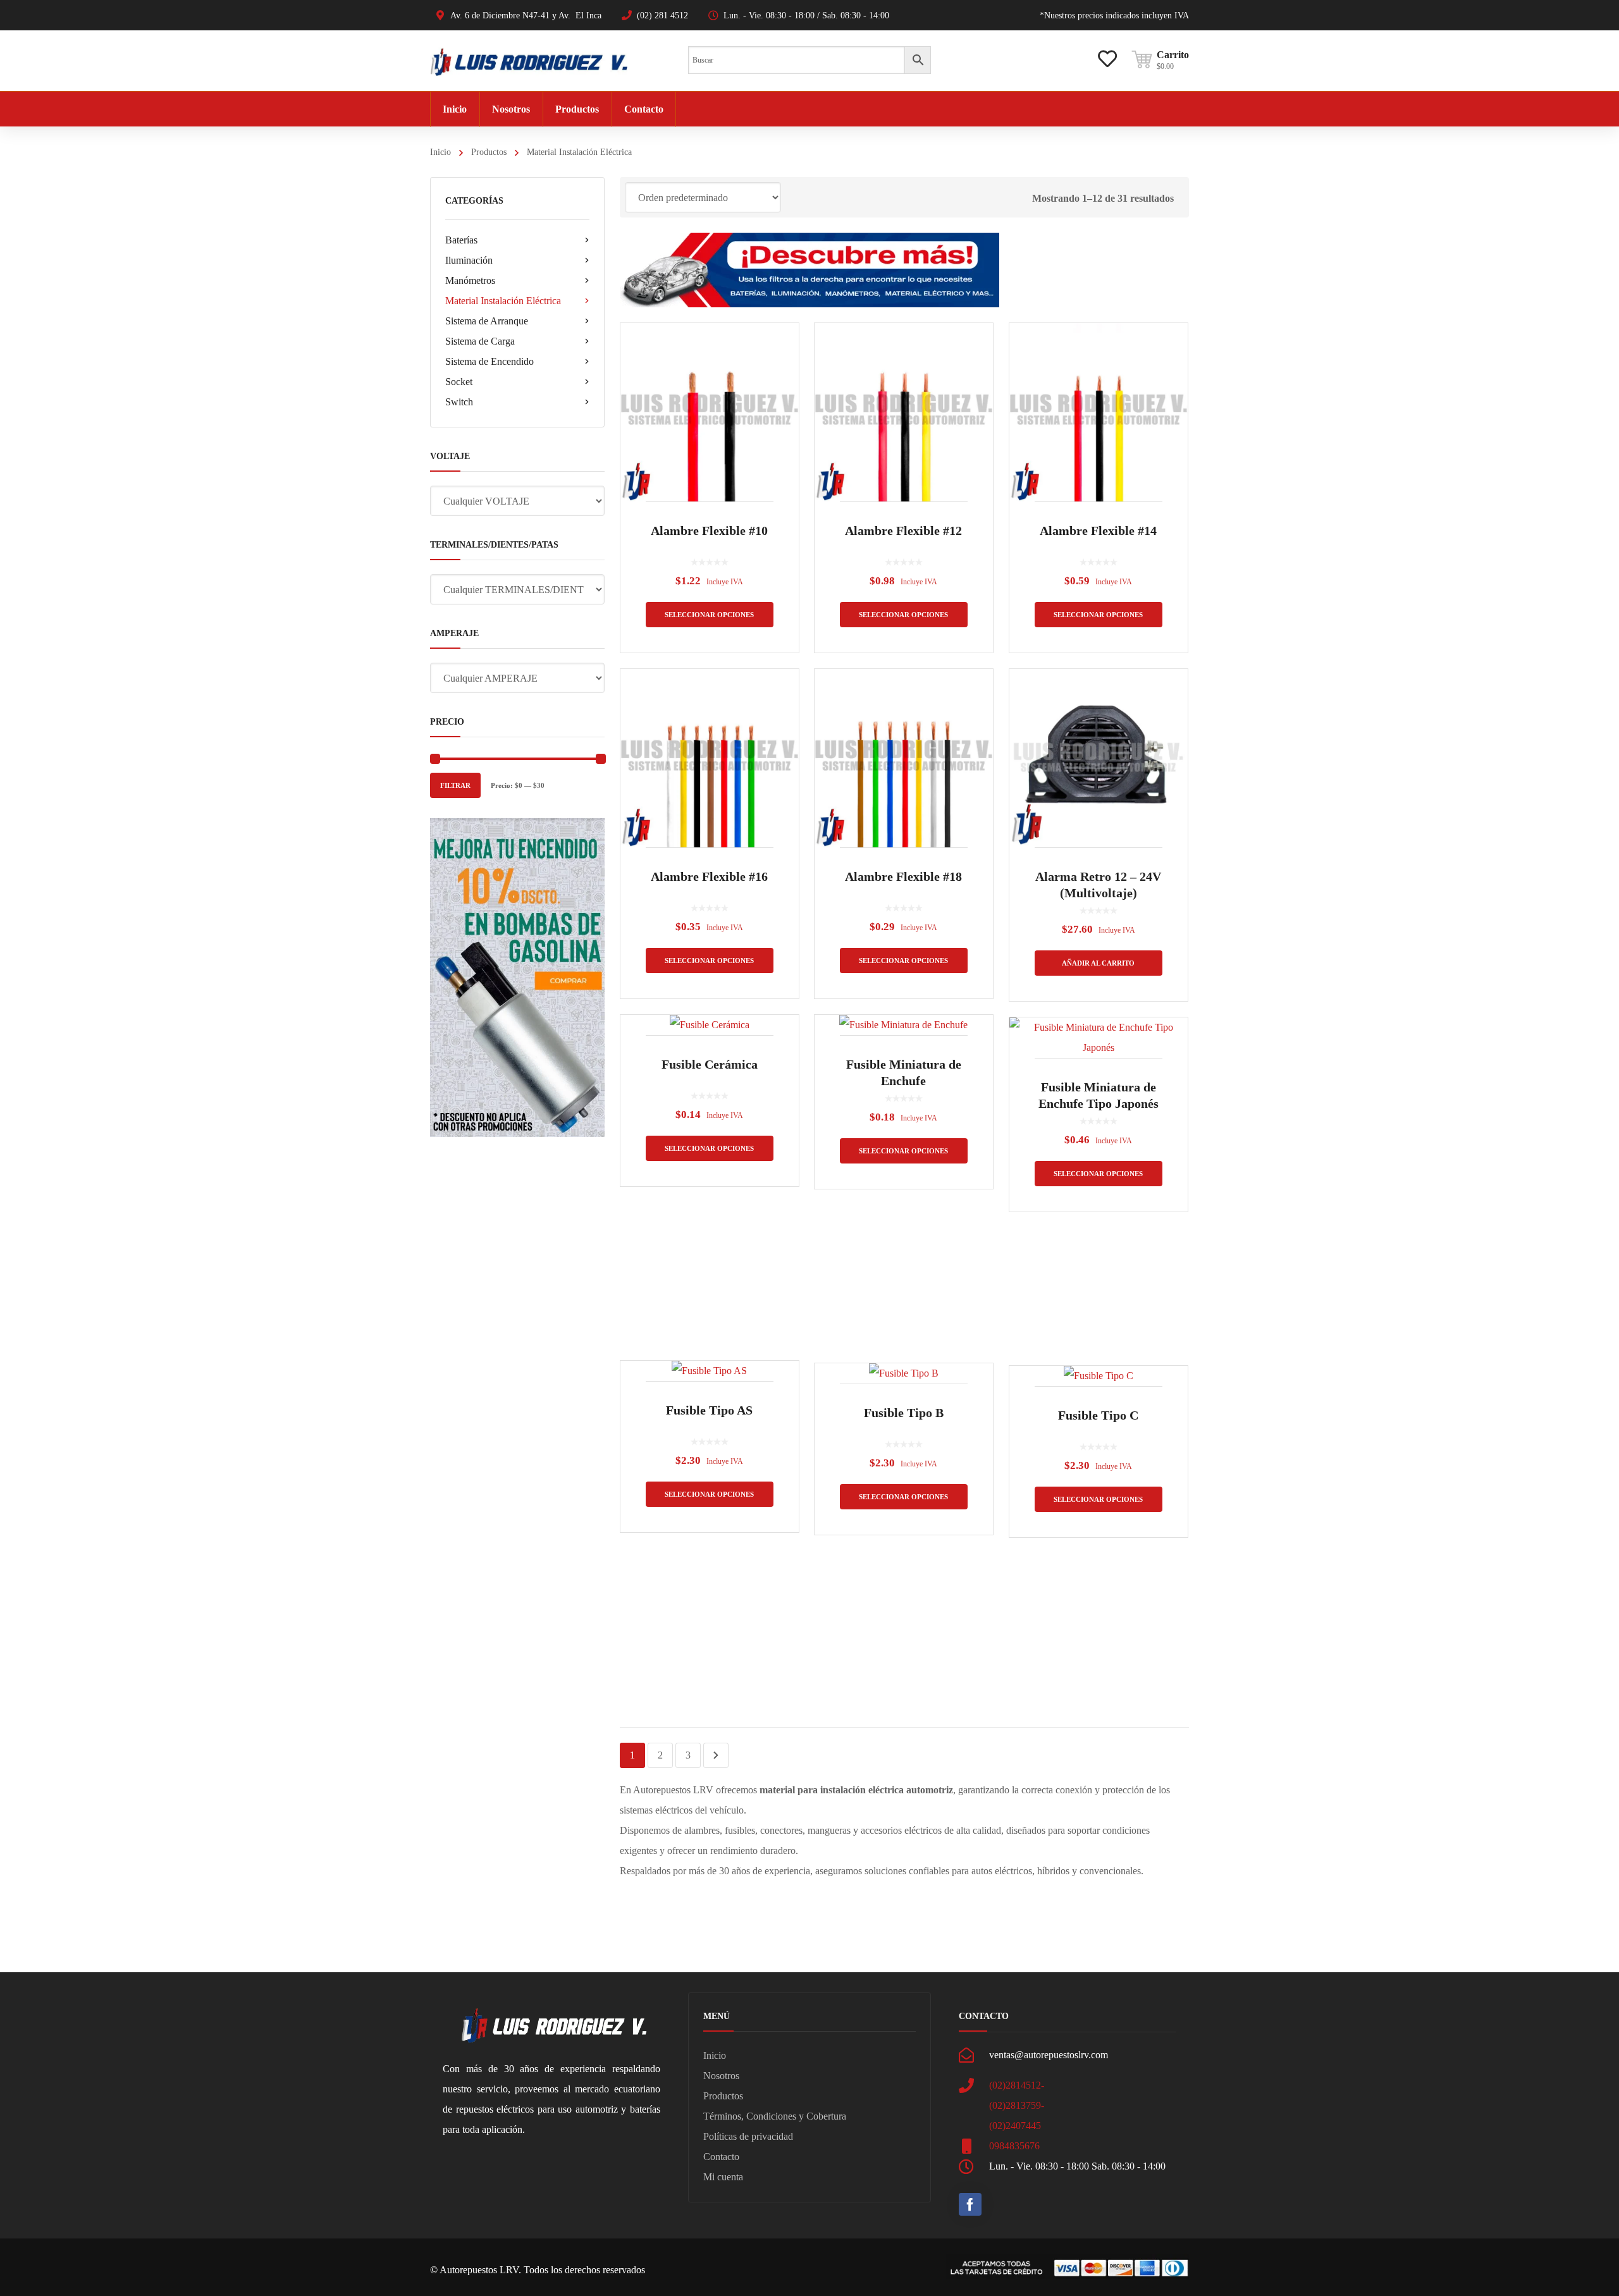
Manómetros (470, 280)
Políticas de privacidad (748, 2136)
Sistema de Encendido (489, 361)
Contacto (721, 2157)
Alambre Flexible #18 (903, 876)
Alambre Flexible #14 (1098, 531)
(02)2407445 (1015, 2126)
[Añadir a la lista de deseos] (781, 351)
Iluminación (469, 260)
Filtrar (455, 785)
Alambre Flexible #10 (709, 531)
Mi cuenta (723, 2177)
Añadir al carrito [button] (1098, 963)
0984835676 (1014, 2146)
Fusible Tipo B (904, 1413)
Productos (489, 152)
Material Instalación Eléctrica (503, 301)
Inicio (440, 152)
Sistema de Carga (480, 341)
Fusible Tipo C (1098, 1415)
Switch (459, 402)
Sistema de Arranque (487, 321)
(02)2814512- (1017, 2085)
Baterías (461, 240)
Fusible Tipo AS (709, 1410)
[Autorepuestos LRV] (529, 60)
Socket (459, 382)
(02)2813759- (1017, 2105)
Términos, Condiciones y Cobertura (775, 2116)
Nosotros (721, 2076)
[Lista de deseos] (1107, 49)
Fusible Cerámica (710, 1064)
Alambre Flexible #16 (709, 876)
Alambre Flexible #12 (903, 531)
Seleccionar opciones (709, 615)
